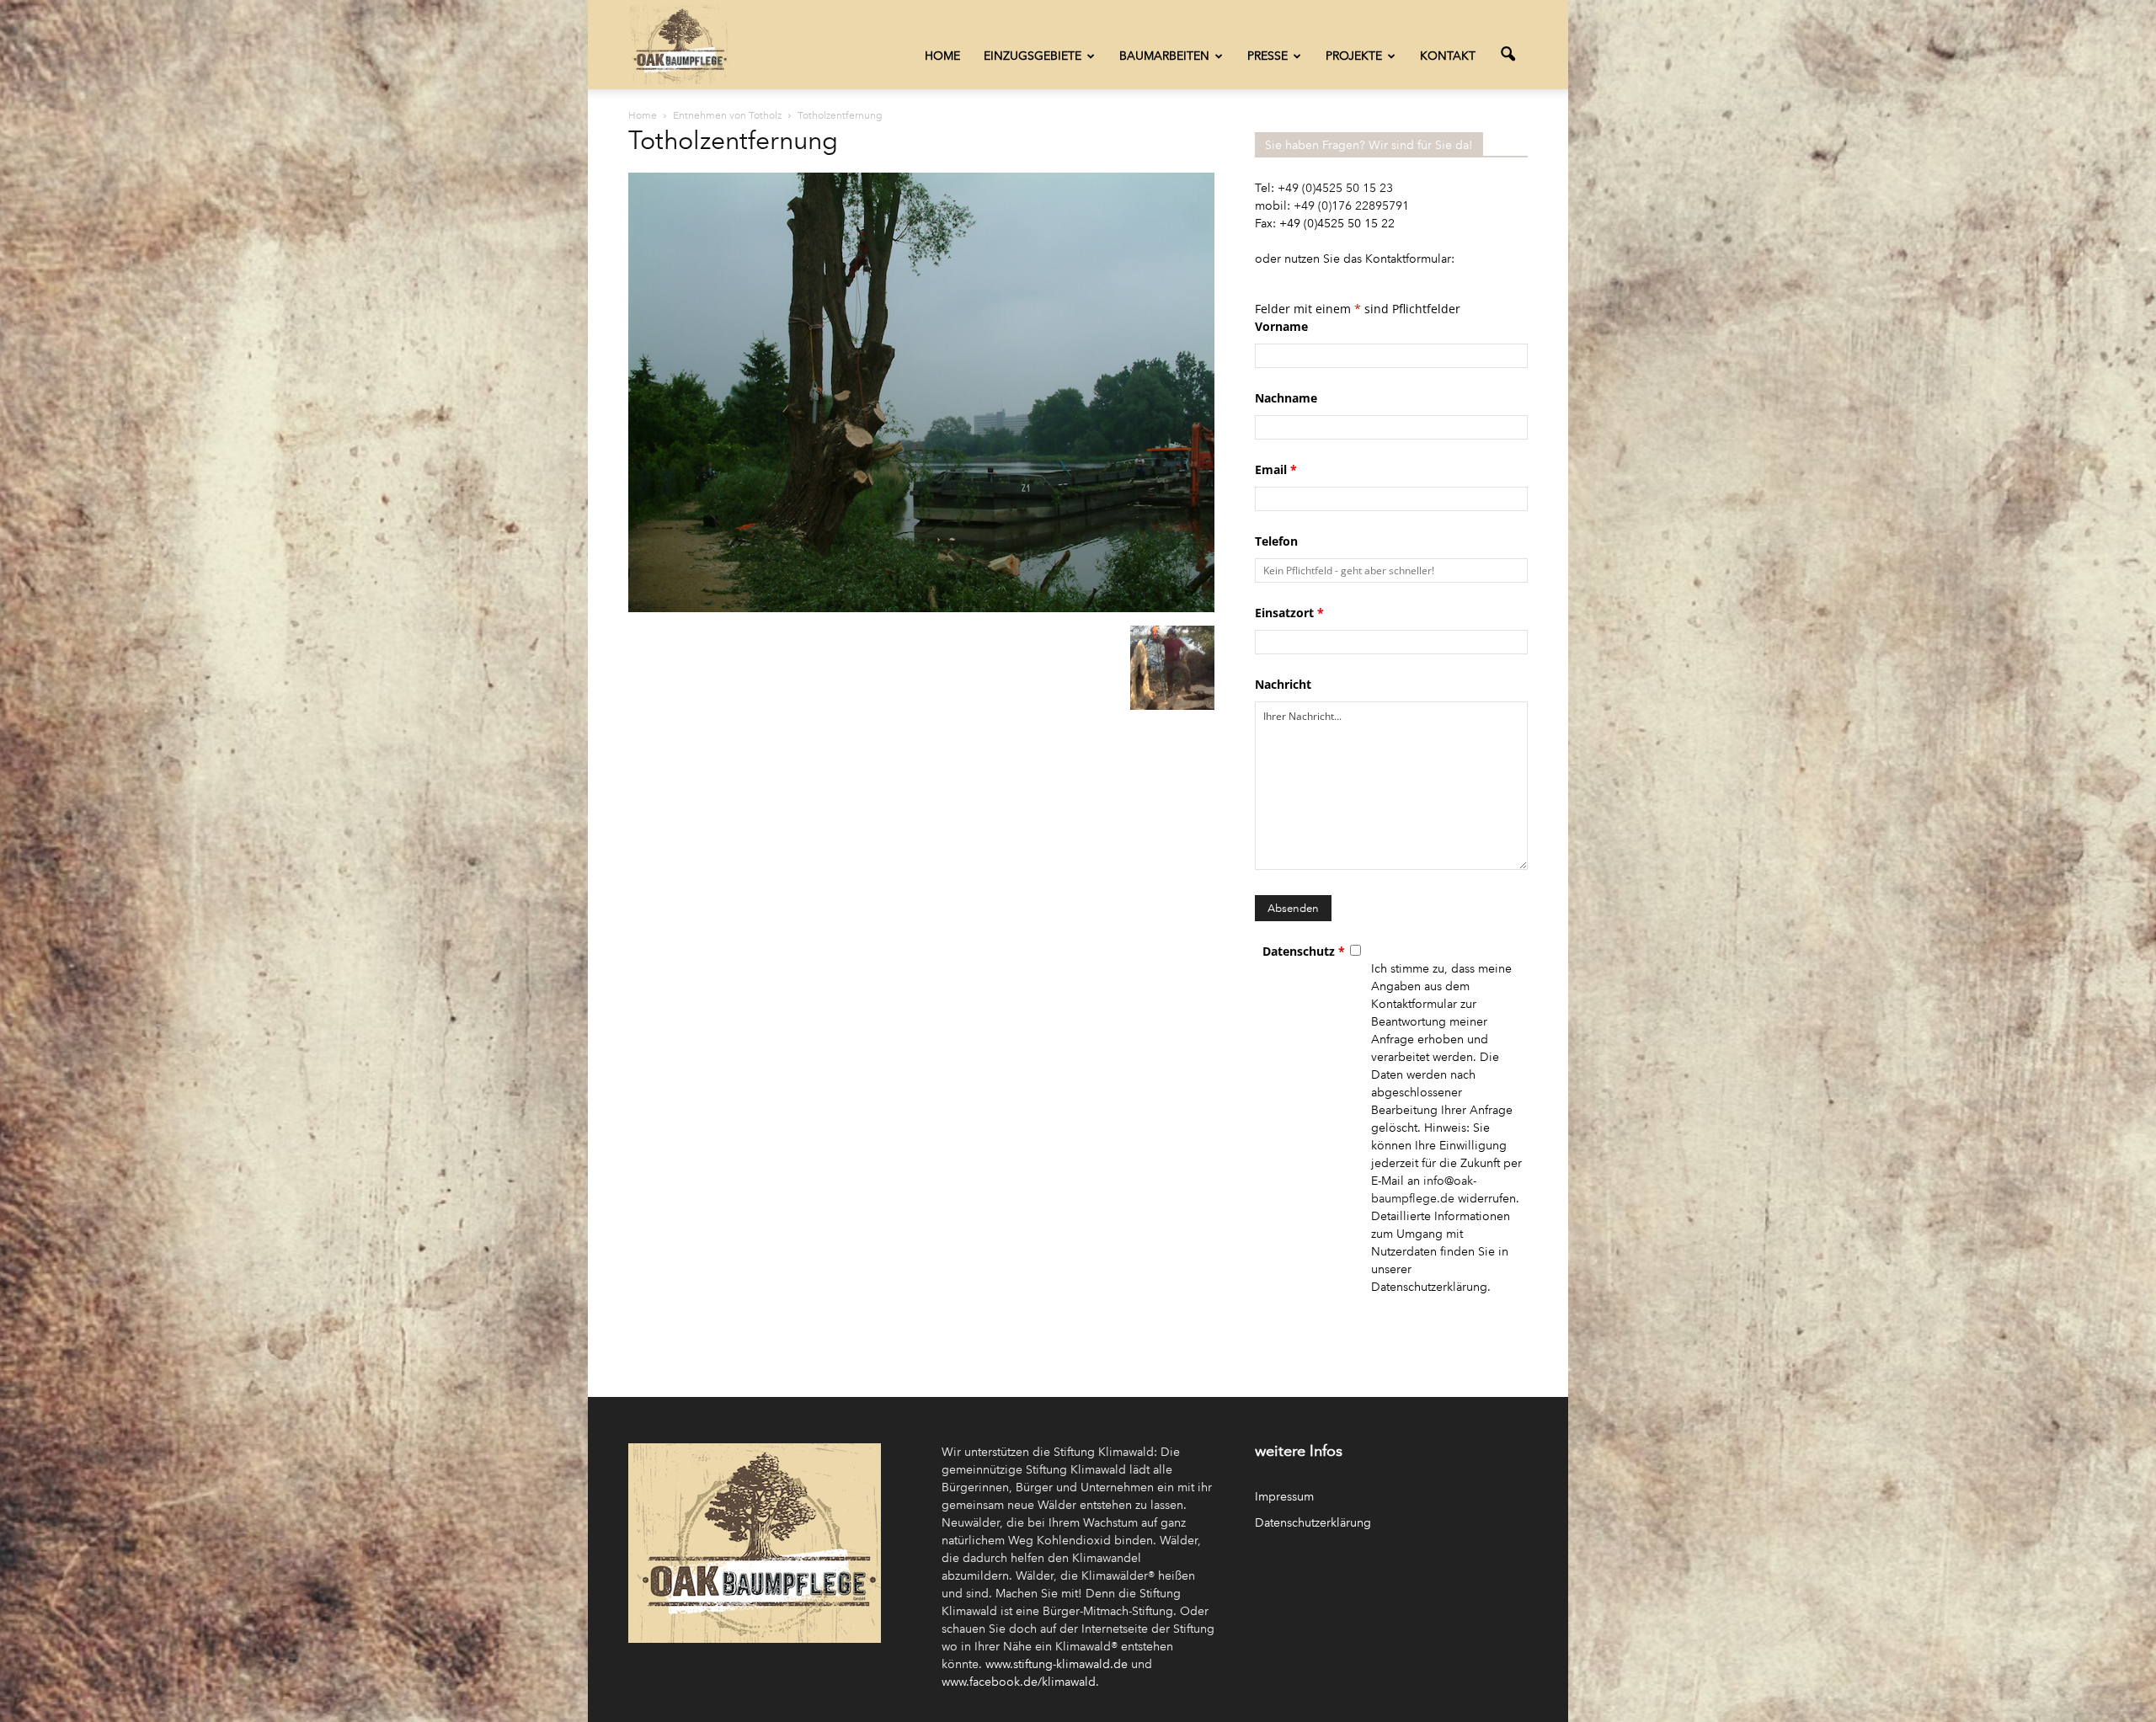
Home (942, 56)
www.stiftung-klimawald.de (1057, 1664)
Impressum (1284, 1497)
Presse (1267, 56)
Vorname (1281, 326)
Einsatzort (1289, 613)
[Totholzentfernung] (921, 608)
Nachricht (1283, 684)
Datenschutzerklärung (1313, 1523)
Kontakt (1448, 56)
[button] (1508, 55)
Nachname (1286, 398)
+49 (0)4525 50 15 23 (1335, 188)
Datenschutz (1304, 951)
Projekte (1354, 56)
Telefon (1276, 541)
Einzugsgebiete (1033, 56)
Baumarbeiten (1164, 56)
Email (1276, 469)
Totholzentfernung (733, 141)
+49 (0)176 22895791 (1351, 206)
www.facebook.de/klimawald (1019, 1682)
